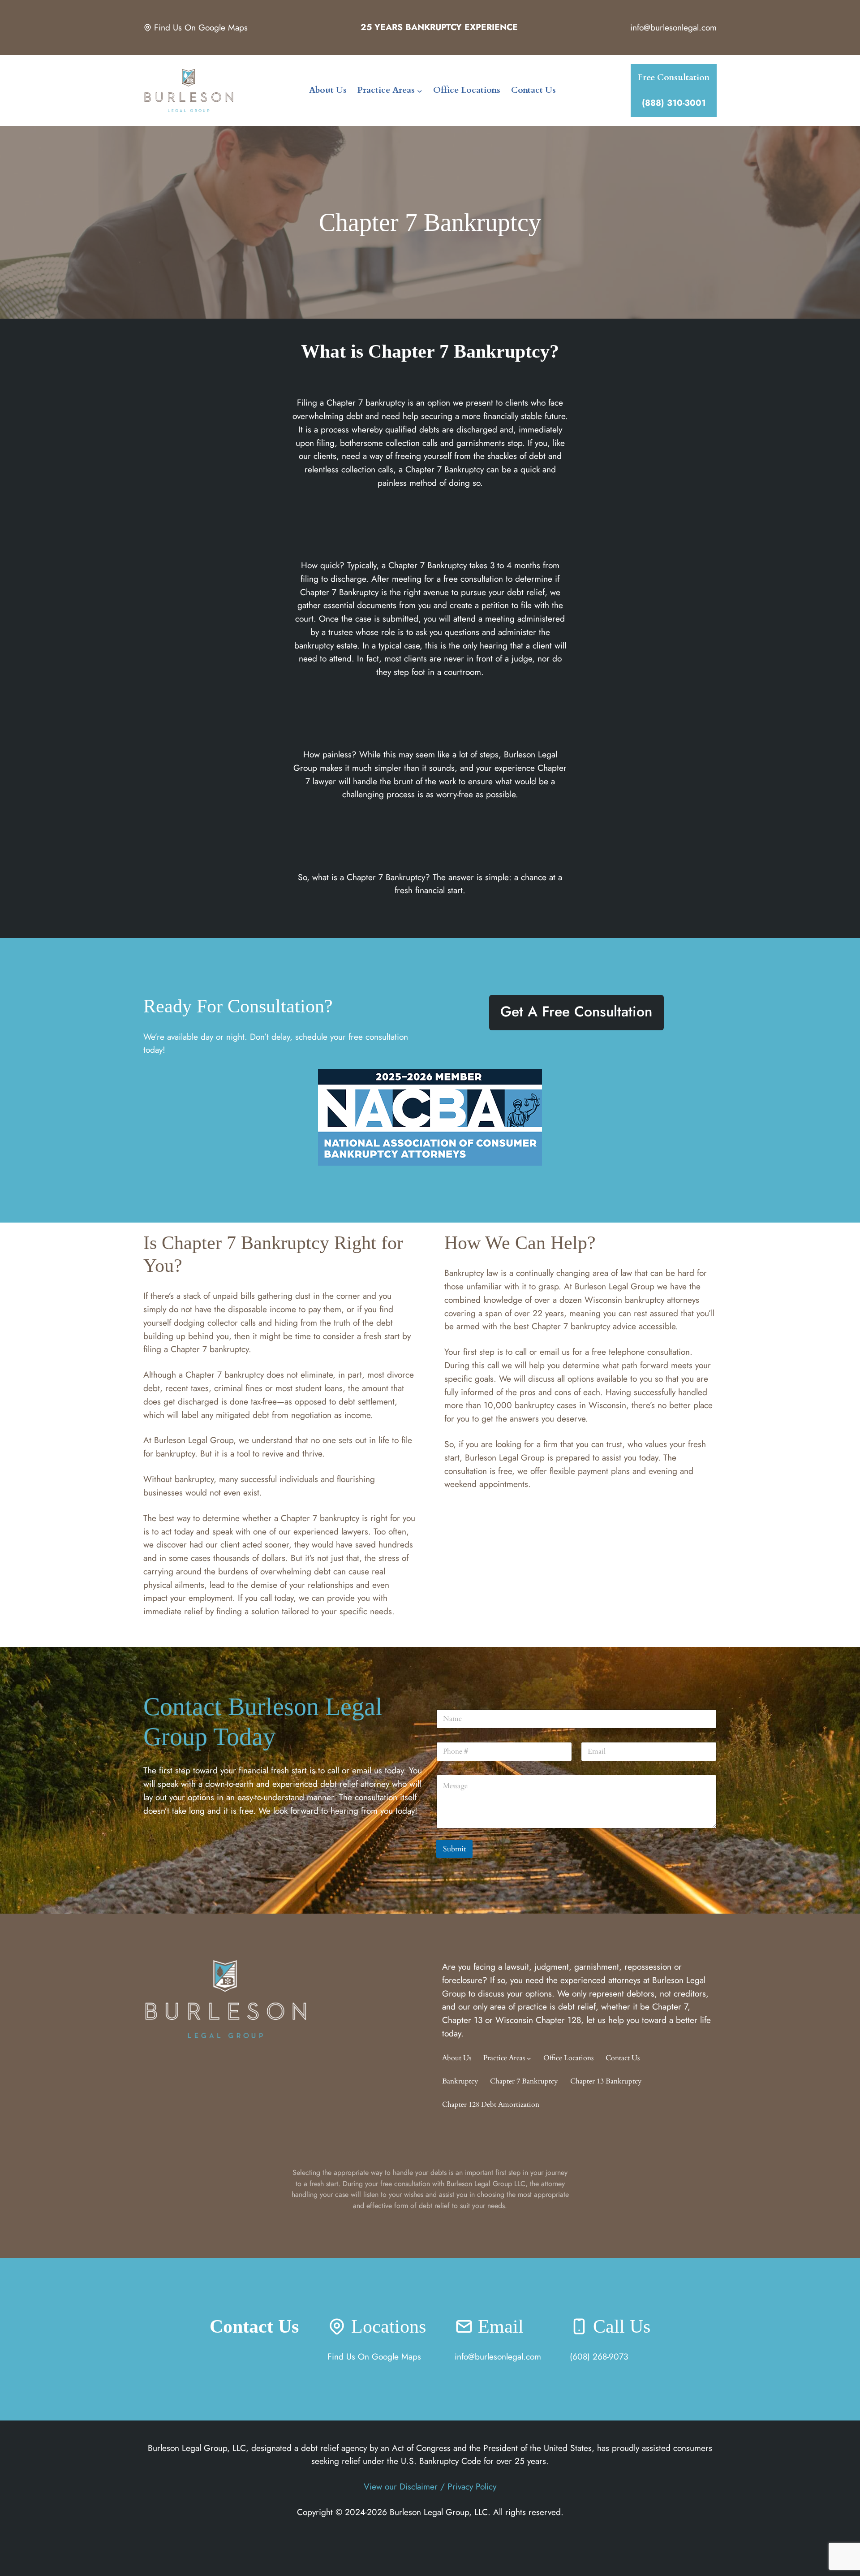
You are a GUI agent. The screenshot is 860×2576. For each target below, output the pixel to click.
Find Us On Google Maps (201, 28)
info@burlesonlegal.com (673, 27)
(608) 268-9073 (599, 2356)
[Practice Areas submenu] (420, 91)
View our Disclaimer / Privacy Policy (430, 2486)
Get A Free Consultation (576, 1011)
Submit (454, 1849)
